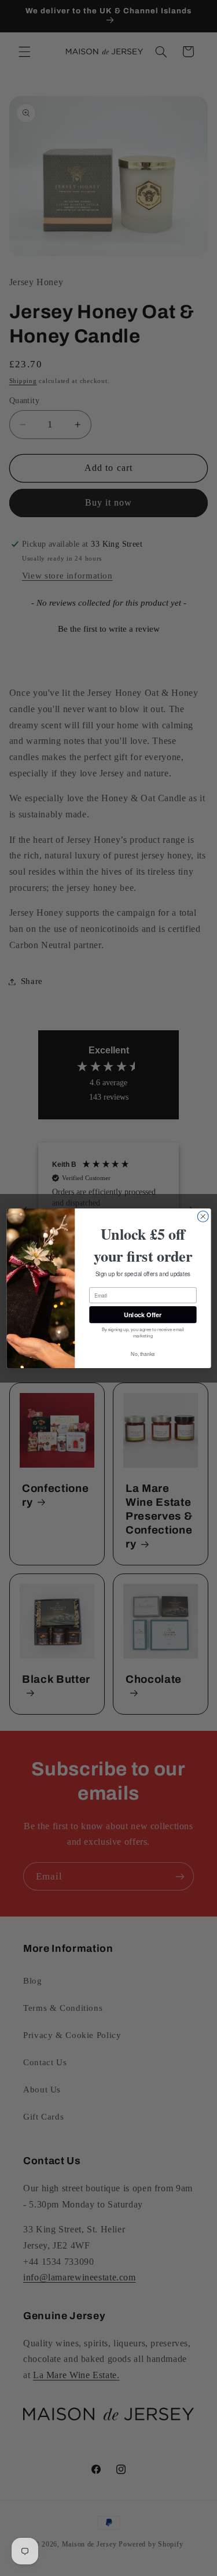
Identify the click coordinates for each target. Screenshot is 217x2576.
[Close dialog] (203, 1216)
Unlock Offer (143, 1314)
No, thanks (143, 1354)
